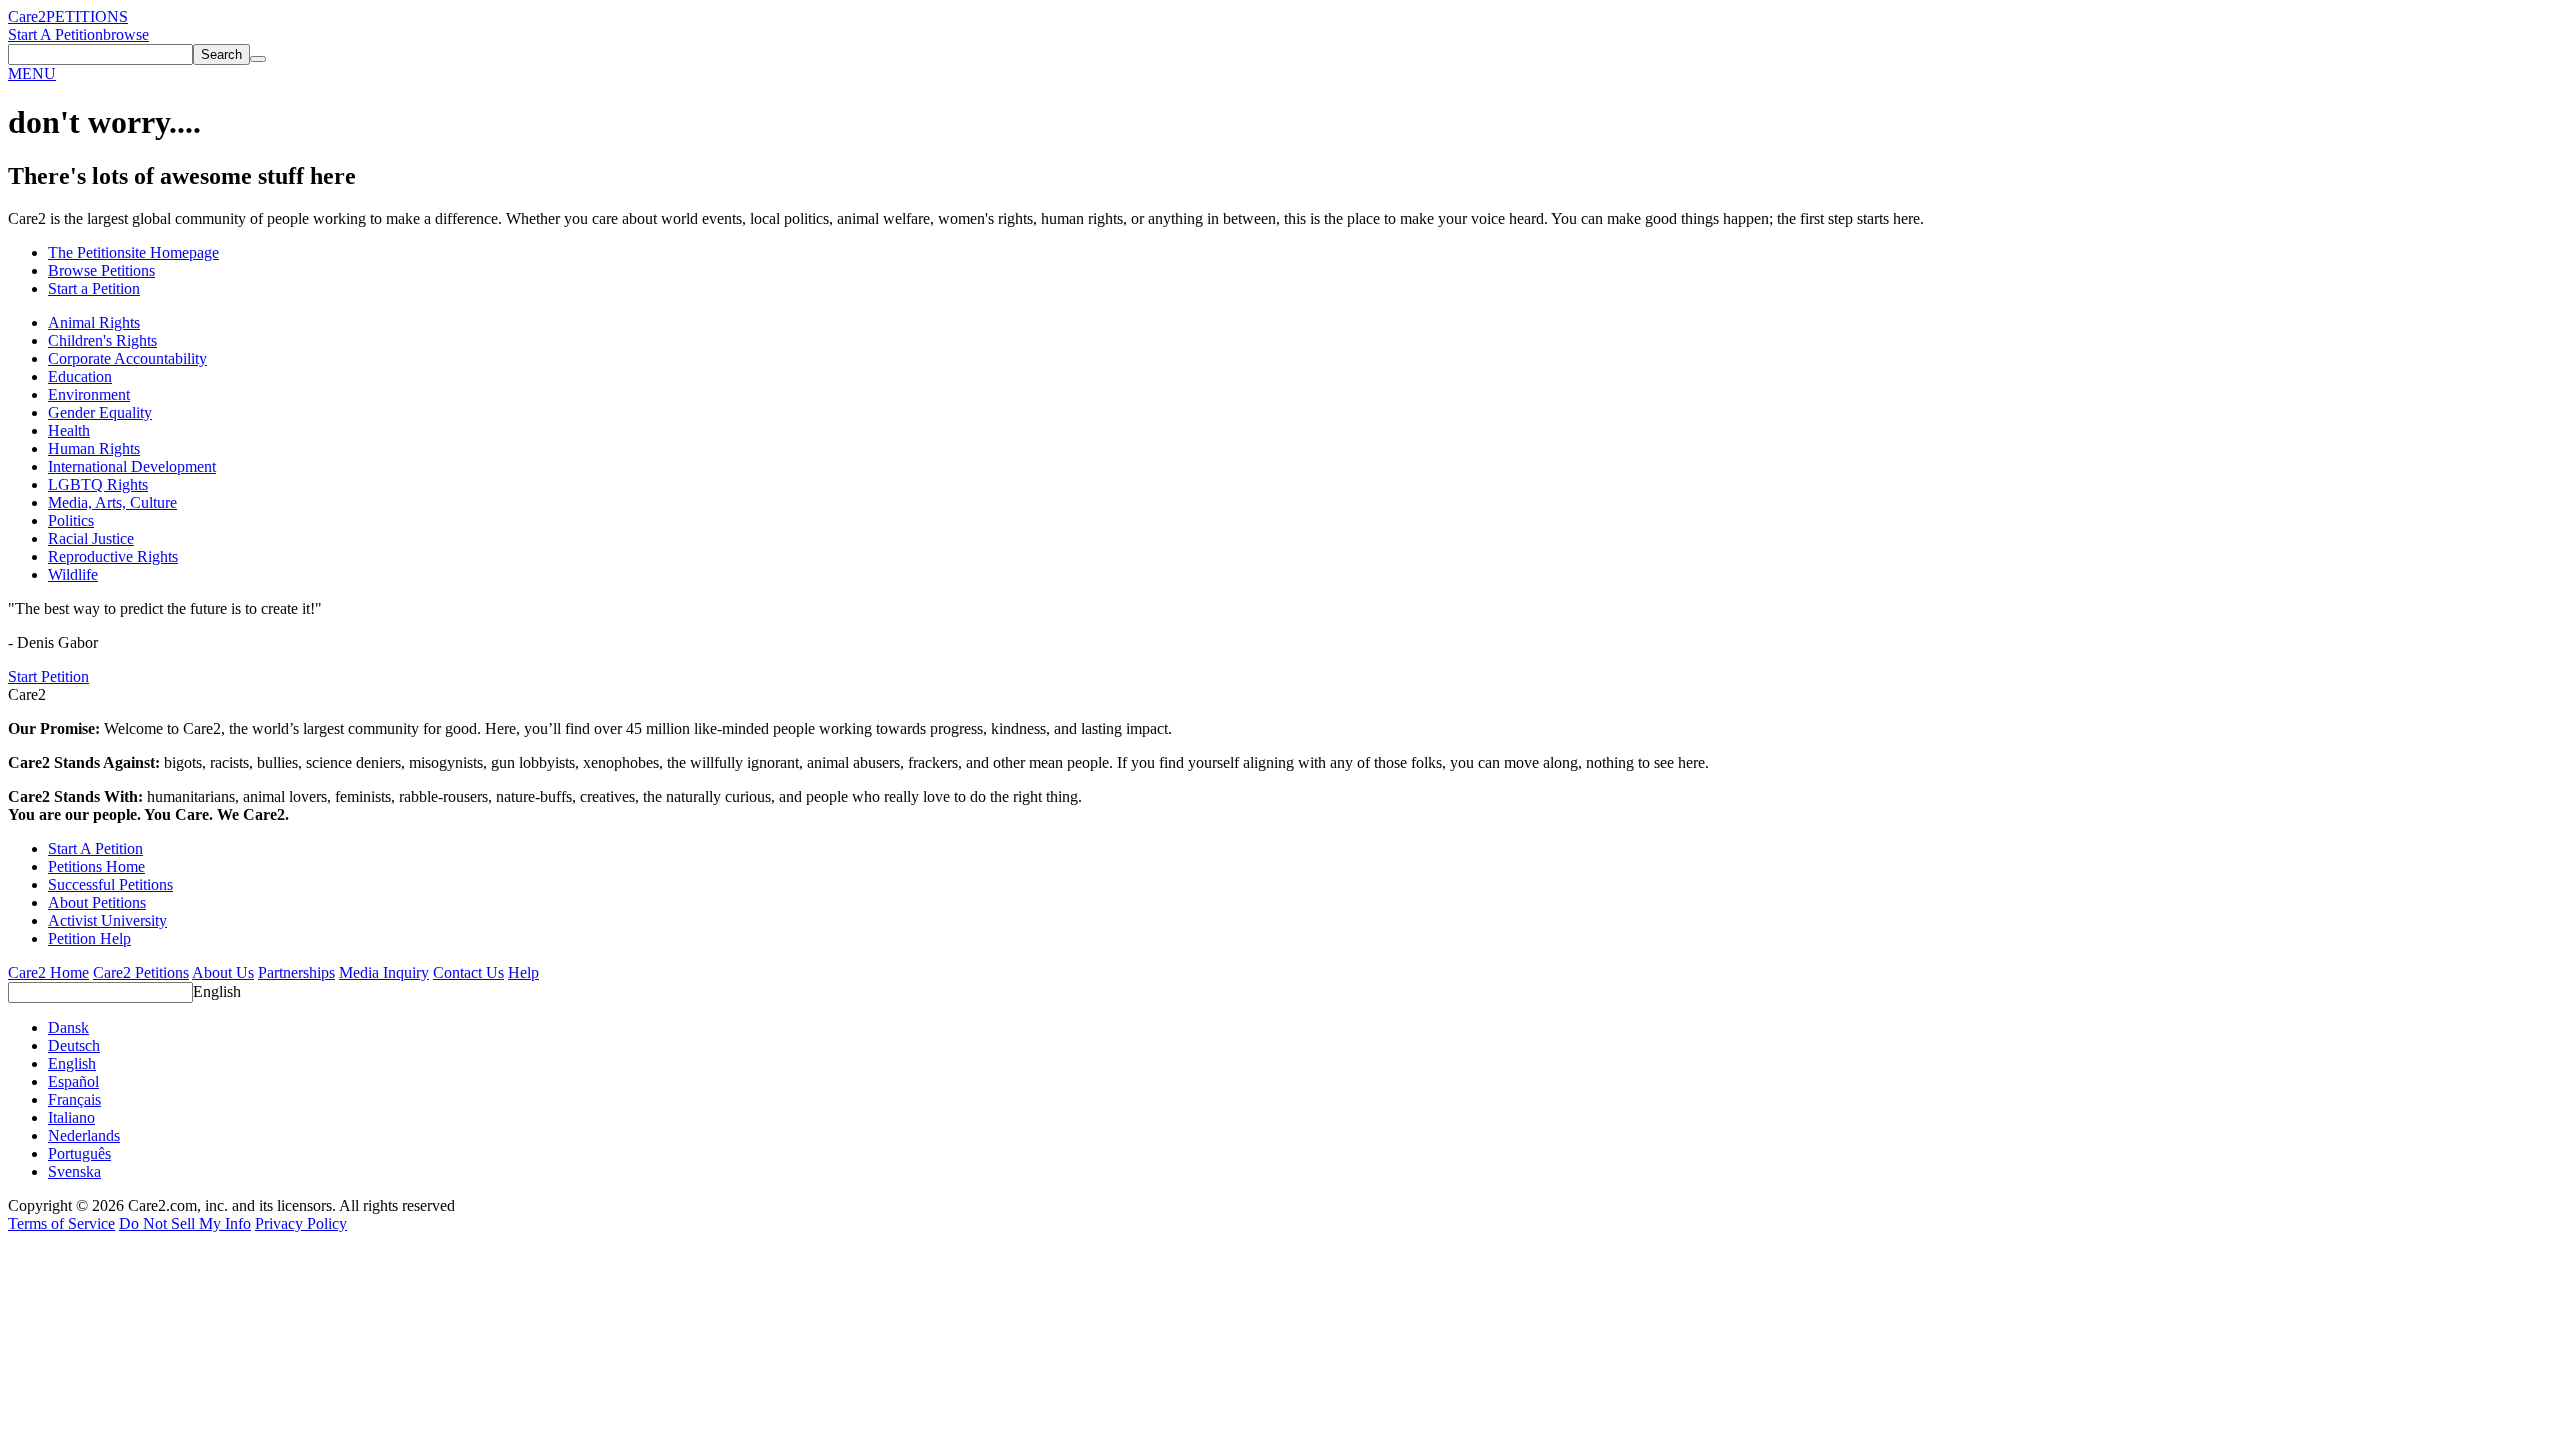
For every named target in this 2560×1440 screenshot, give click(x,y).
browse (126, 34)
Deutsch (74, 1045)
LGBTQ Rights (98, 484)
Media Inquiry (384, 972)
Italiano (71, 1117)
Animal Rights (94, 322)
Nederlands (84, 1135)
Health (69, 430)
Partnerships (296, 972)
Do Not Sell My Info (185, 1223)
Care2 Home (48, 972)
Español (73, 1081)
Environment (89, 394)
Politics (71, 520)
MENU (32, 73)
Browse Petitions (101, 270)
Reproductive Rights (113, 556)
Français (74, 1099)
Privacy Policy (301, 1223)
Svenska (74, 1171)
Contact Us (468, 972)
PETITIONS (87, 16)
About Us (223, 972)
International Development (132, 466)
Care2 (27, 16)
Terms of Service (61, 1223)
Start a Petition (94, 288)
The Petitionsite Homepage (133, 252)
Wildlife (73, 574)
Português (79, 1153)
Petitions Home (96, 866)
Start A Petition (55, 34)
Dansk (68, 1027)
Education (80, 376)
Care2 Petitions (141, 972)
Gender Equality (100, 412)
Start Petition (48, 676)
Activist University (107, 920)
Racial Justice (91, 538)
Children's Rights (102, 340)
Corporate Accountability (127, 358)
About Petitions (97, 902)
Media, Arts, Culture (112, 502)
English (217, 991)
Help (523, 972)
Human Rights (94, 448)
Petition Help (89, 938)
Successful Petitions (110, 884)
